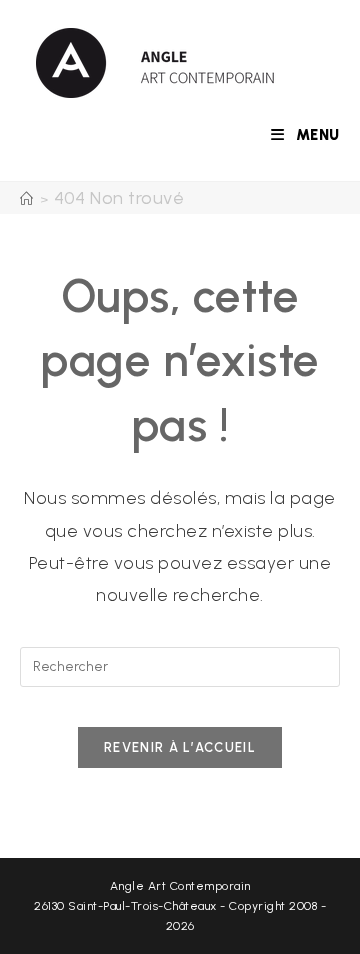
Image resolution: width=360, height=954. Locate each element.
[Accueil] (27, 199)
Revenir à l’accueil (180, 747)
